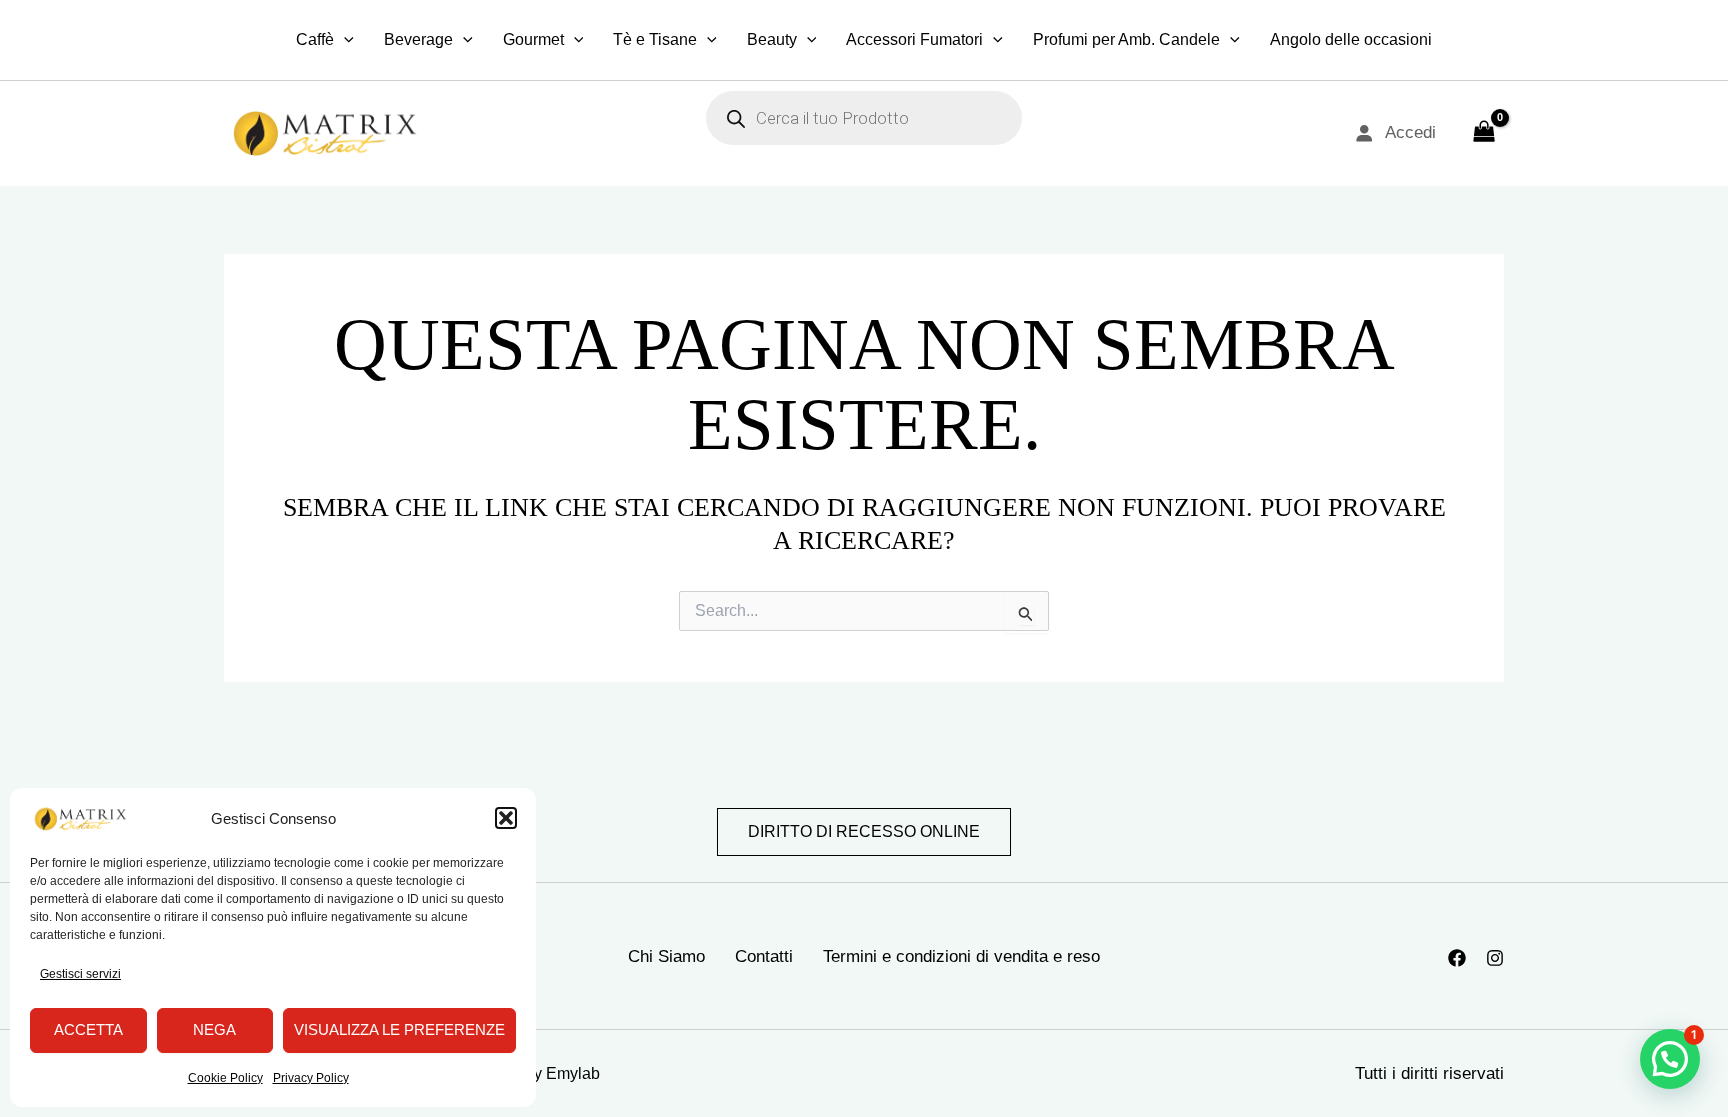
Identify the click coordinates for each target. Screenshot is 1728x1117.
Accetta (88, 1029)
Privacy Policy (311, 1078)
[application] (344, 40)
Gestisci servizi (80, 974)
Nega (214, 1029)
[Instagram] (1495, 958)
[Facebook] (1457, 958)
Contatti (764, 956)
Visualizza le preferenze (399, 1029)
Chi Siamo (666, 956)
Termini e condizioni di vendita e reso (961, 956)
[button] (506, 818)
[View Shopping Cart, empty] (1484, 133)
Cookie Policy (225, 1078)
